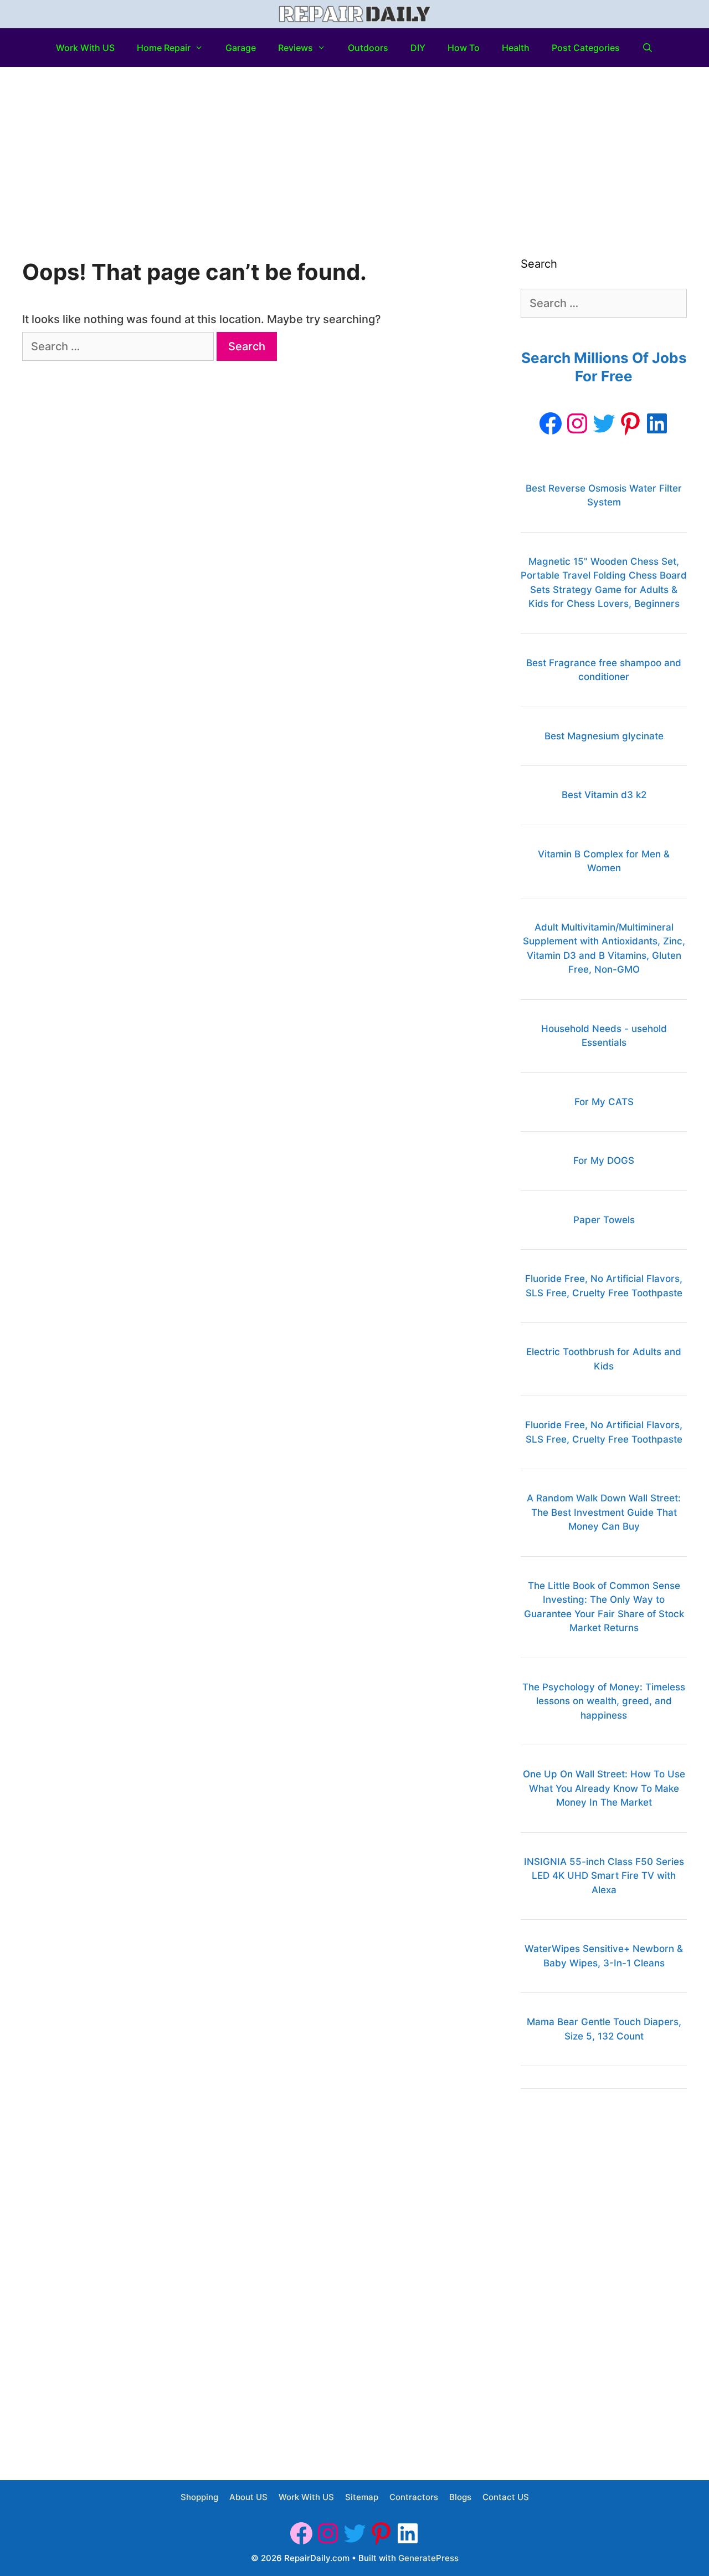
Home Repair (164, 48)
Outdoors (368, 48)
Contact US (506, 2497)
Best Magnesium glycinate (604, 736)
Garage (241, 48)
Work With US (85, 48)
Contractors (414, 2497)
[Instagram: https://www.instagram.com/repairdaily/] (577, 423)
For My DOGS (604, 1161)
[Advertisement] (354, 150)
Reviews (296, 48)
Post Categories (586, 48)
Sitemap (362, 2497)
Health (516, 48)
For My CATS (604, 1102)
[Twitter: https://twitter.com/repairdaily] (604, 423)
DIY (418, 48)
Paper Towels (604, 1220)
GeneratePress (428, 2558)
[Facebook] (551, 423)
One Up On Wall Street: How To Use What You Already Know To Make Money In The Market (604, 1788)
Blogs (460, 2497)
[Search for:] (119, 346)
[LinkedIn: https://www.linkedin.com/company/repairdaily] (657, 423)
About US (248, 2497)
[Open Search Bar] (648, 48)
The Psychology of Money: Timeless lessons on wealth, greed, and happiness (604, 1701)
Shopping (199, 2497)
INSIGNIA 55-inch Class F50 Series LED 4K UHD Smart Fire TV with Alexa (604, 1876)
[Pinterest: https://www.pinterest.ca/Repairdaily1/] (630, 423)
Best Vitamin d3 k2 (604, 795)
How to (464, 48)
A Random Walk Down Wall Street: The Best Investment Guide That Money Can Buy (604, 1512)
